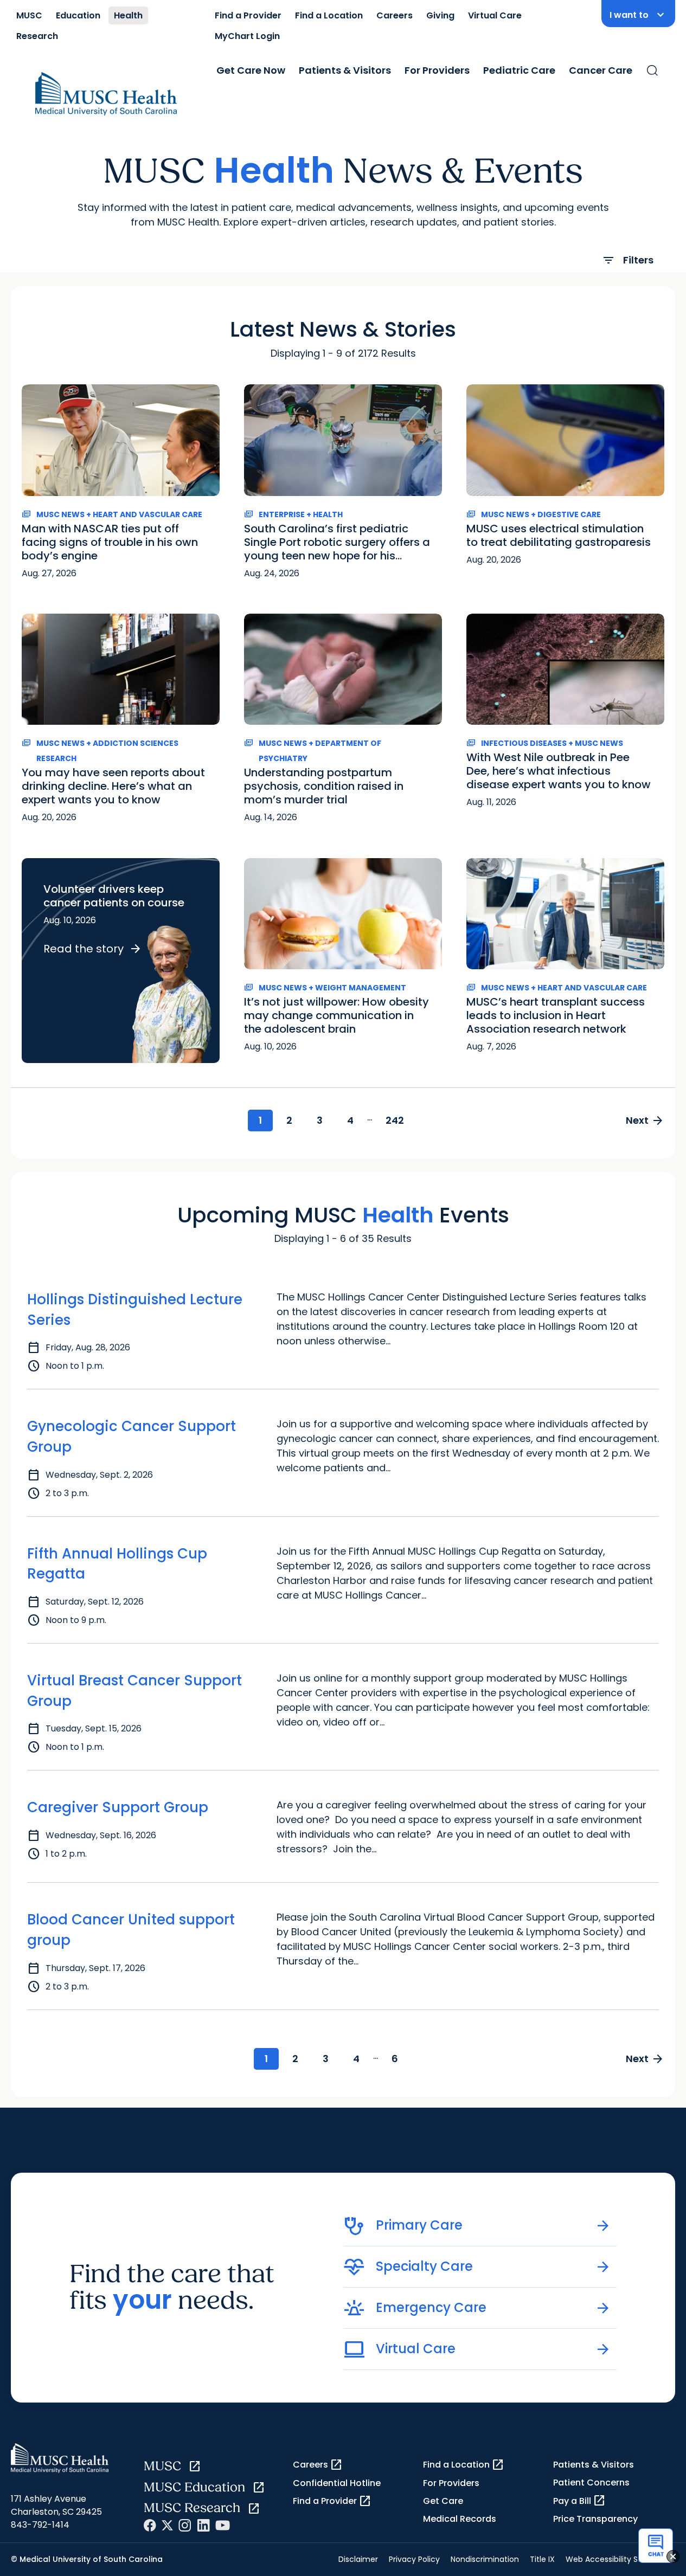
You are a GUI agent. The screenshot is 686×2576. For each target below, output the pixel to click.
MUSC (29, 15)
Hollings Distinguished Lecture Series (135, 1310)
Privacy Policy (414, 2559)
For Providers (437, 70)
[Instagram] (185, 2525)
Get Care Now (251, 70)
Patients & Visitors (345, 70)
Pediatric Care (519, 70)
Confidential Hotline (337, 2483)
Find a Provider (248, 15)
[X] (167, 2525)
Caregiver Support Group (118, 1807)
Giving (440, 15)
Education (78, 15)
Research (37, 36)
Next (645, 1120)
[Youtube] (223, 2525)
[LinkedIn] (203, 2525)
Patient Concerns (591, 2482)
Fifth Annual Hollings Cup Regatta (117, 1564)
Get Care (443, 2501)
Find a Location (329, 15)
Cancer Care (601, 70)
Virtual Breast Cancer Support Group (134, 1691)
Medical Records (460, 2519)
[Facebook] (150, 2525)
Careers (395, 15)
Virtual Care (495, 15)
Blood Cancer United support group (131, 1930)
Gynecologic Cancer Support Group (132, 1437)
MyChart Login (247, 36)
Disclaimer (358, 2559)
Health (128, 15)
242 (395, 1120)
